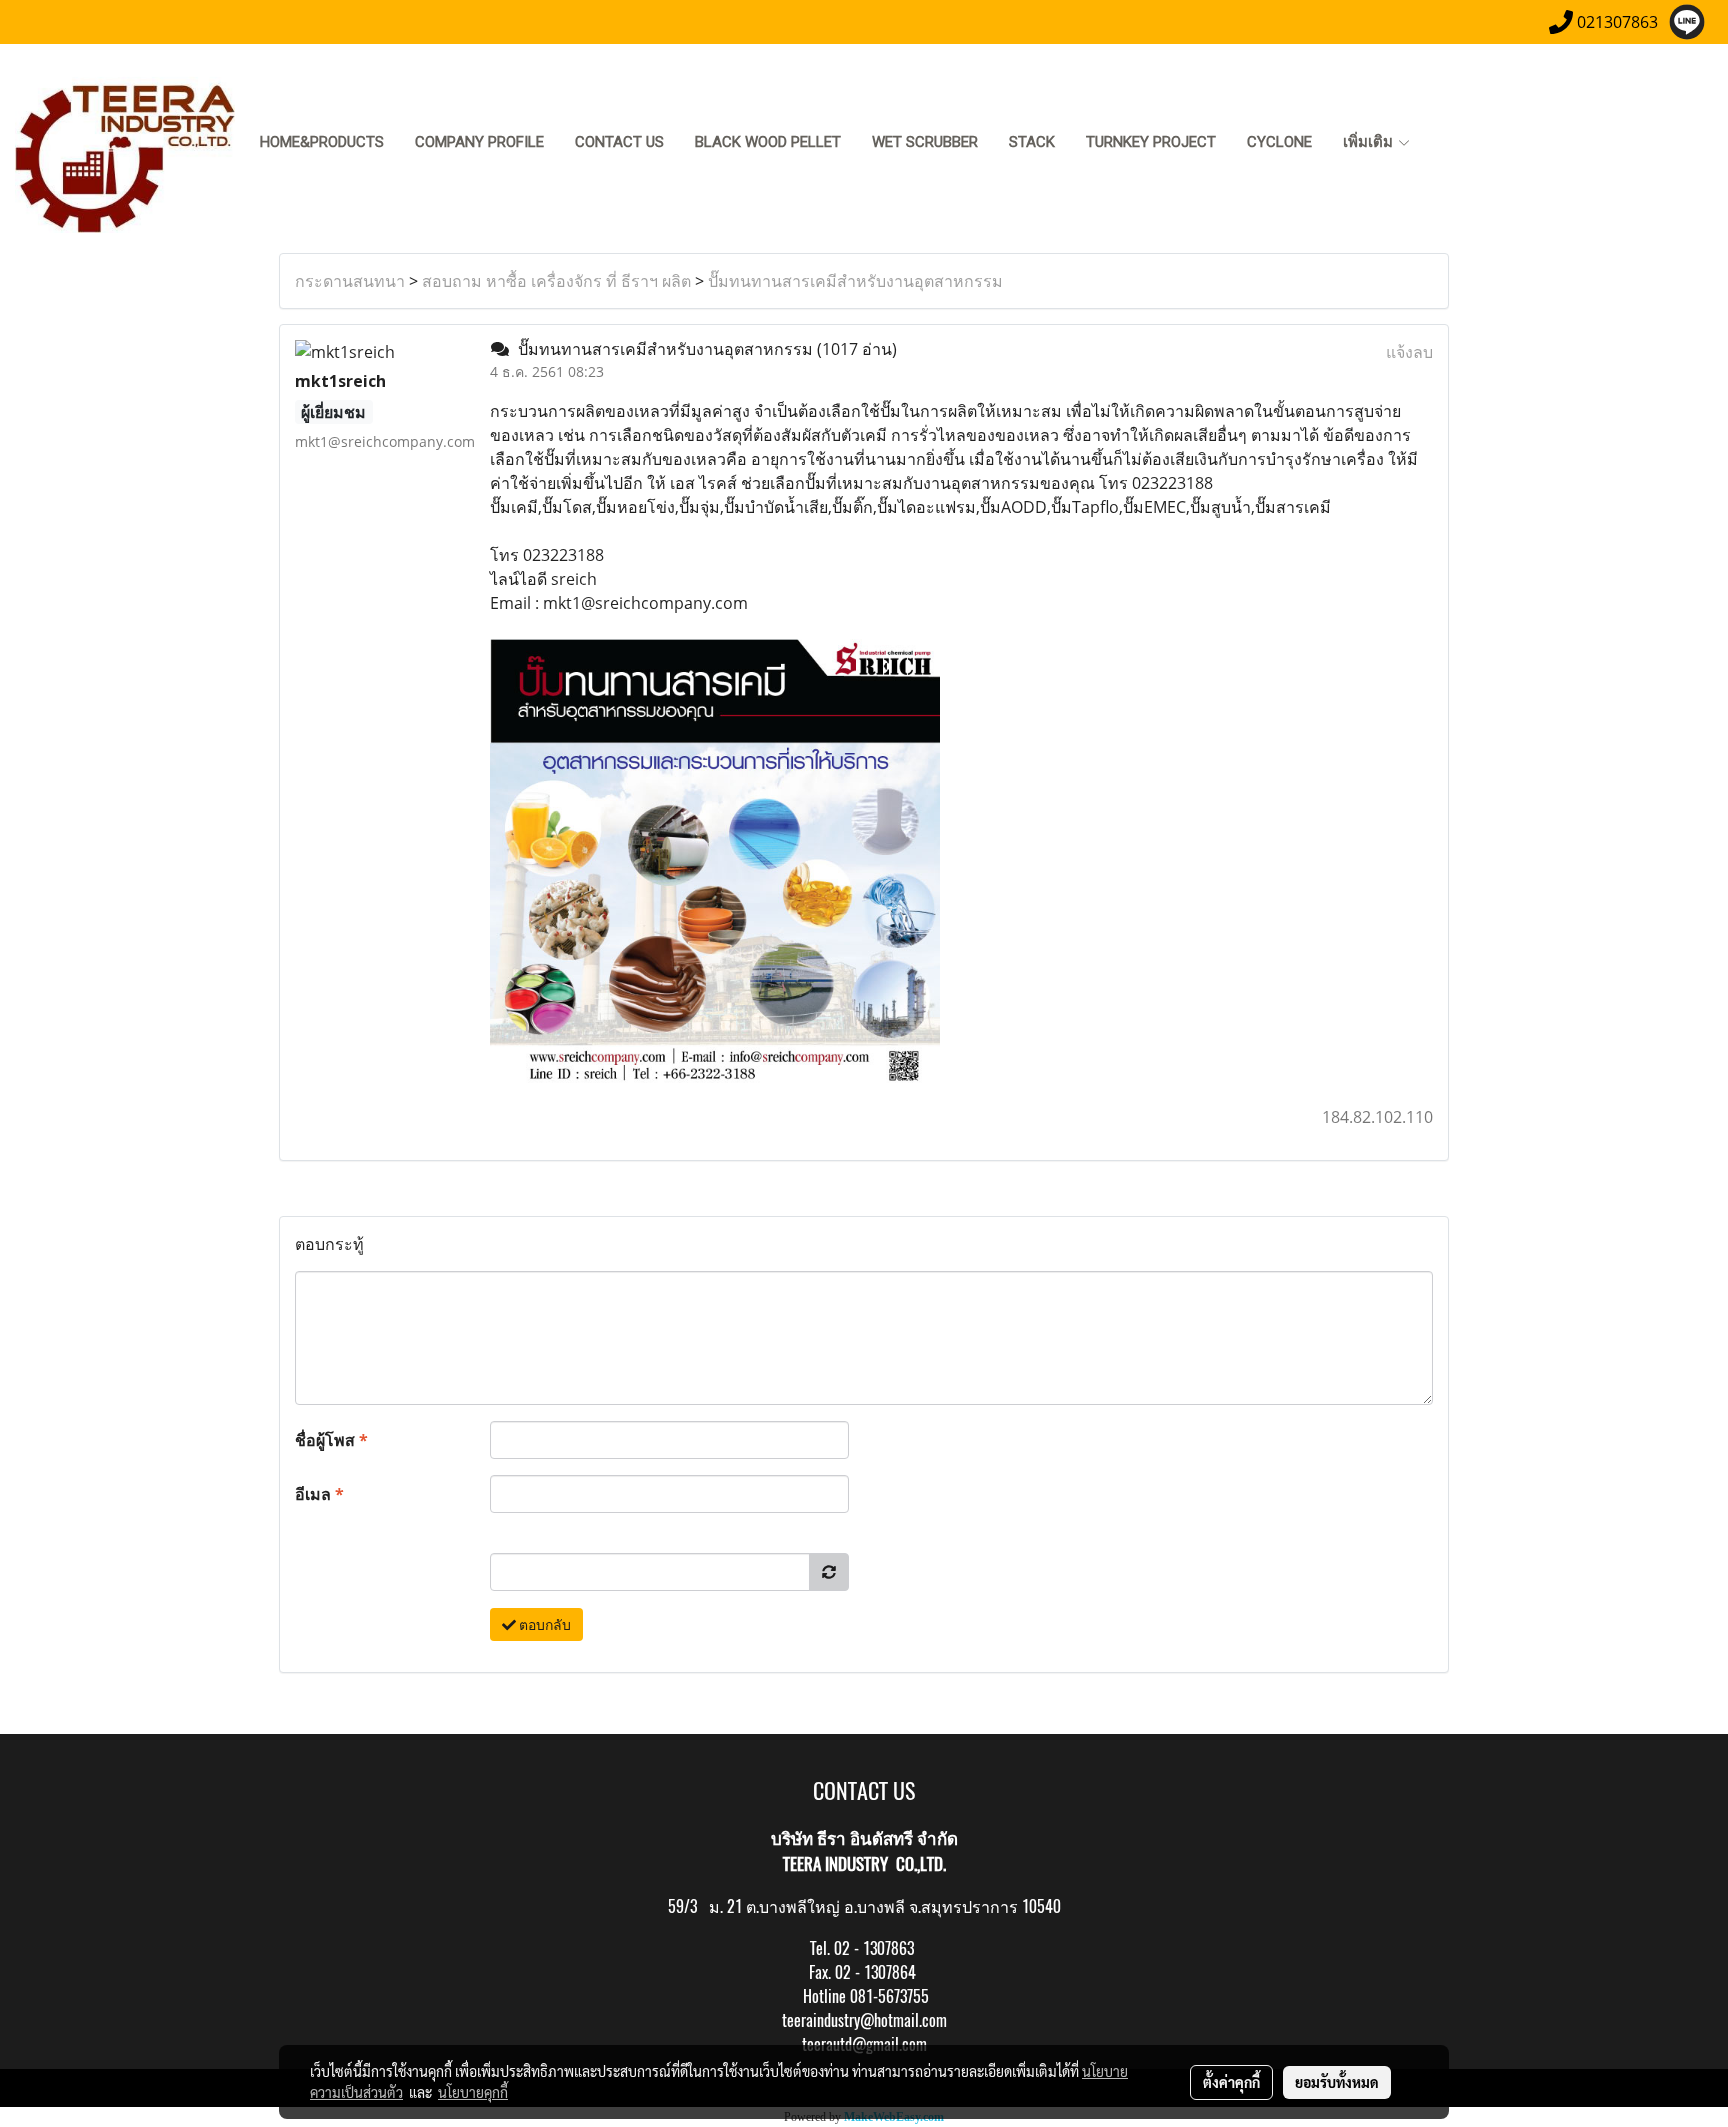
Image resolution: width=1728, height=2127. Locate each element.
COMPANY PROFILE (479, 142)
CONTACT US (619, 142)
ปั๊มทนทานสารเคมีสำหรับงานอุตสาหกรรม (855, 281)
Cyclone (1279, 142)
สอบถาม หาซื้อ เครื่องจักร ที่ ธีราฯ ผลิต (556, 281)
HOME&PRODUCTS (322, 142)
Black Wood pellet (768, 142)
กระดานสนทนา (350, 281)
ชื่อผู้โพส (331, 1440)
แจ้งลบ (1409, 352)
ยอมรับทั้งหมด (1337, 2082)
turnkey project (1151, 142)
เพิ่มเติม (1370, 142)
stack (1032, 142)
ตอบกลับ (543, 1624)
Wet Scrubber (925, 142)
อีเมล (319, 1494)
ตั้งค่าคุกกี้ (1231, 2082)
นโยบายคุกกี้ (473, 2092)
